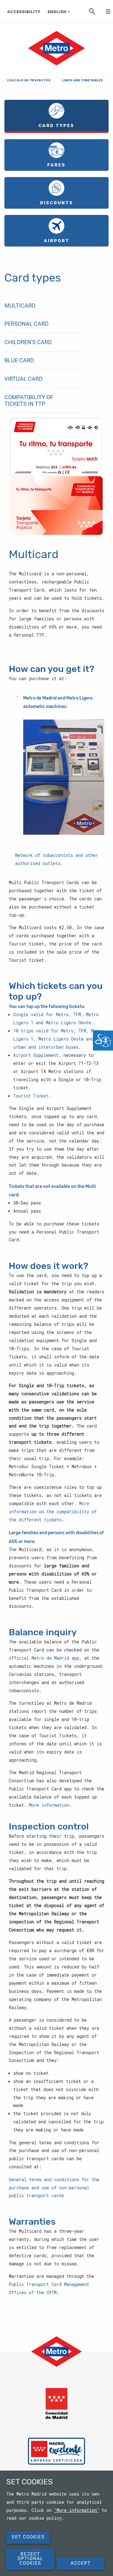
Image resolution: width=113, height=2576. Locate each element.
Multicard (20, 305)
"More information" (77, 2510)
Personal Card (27, 324)
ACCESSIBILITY (24, 12)
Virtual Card (24, 379)
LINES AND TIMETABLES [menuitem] (82, 80)
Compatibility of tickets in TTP (29, 401)
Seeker (96, 13)
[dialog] (56, 2523)
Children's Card (28, 342)
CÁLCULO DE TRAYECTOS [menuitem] (27, 80)
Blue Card (19, 360)
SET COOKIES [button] (28, 2537)
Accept (81, 2563)
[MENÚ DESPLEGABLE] (105, 12)
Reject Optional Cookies (30, 2559)
